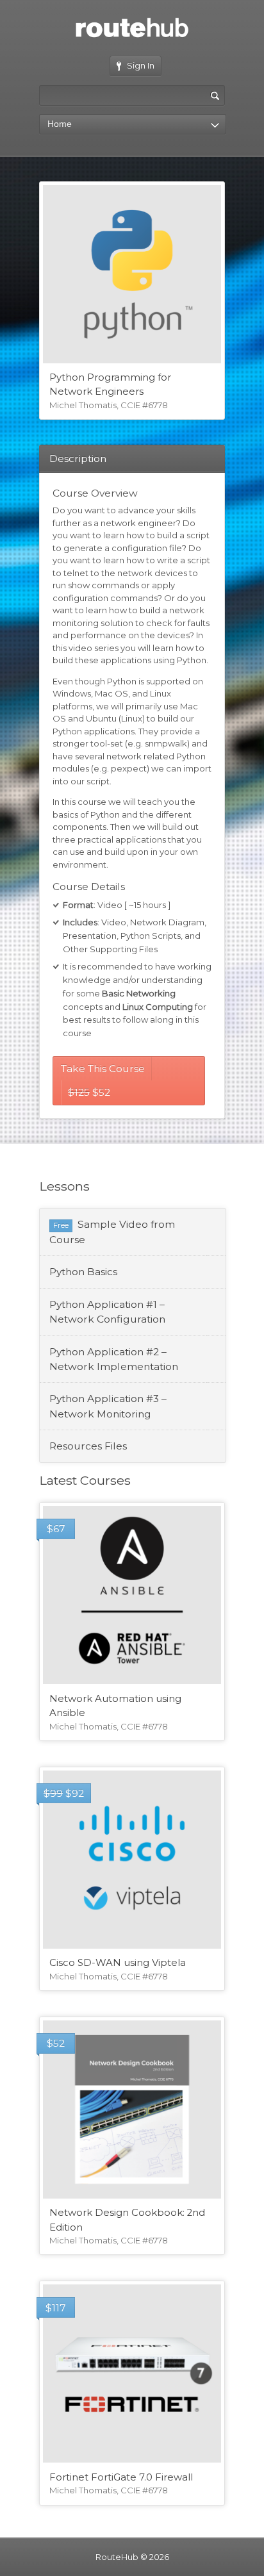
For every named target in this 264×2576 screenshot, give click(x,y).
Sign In (141, 65)
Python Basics (83, 1272)
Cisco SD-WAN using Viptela (118, 1963)
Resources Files (88, 1446)
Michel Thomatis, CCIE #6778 (109, 405)
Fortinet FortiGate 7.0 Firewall (121, 2477)
